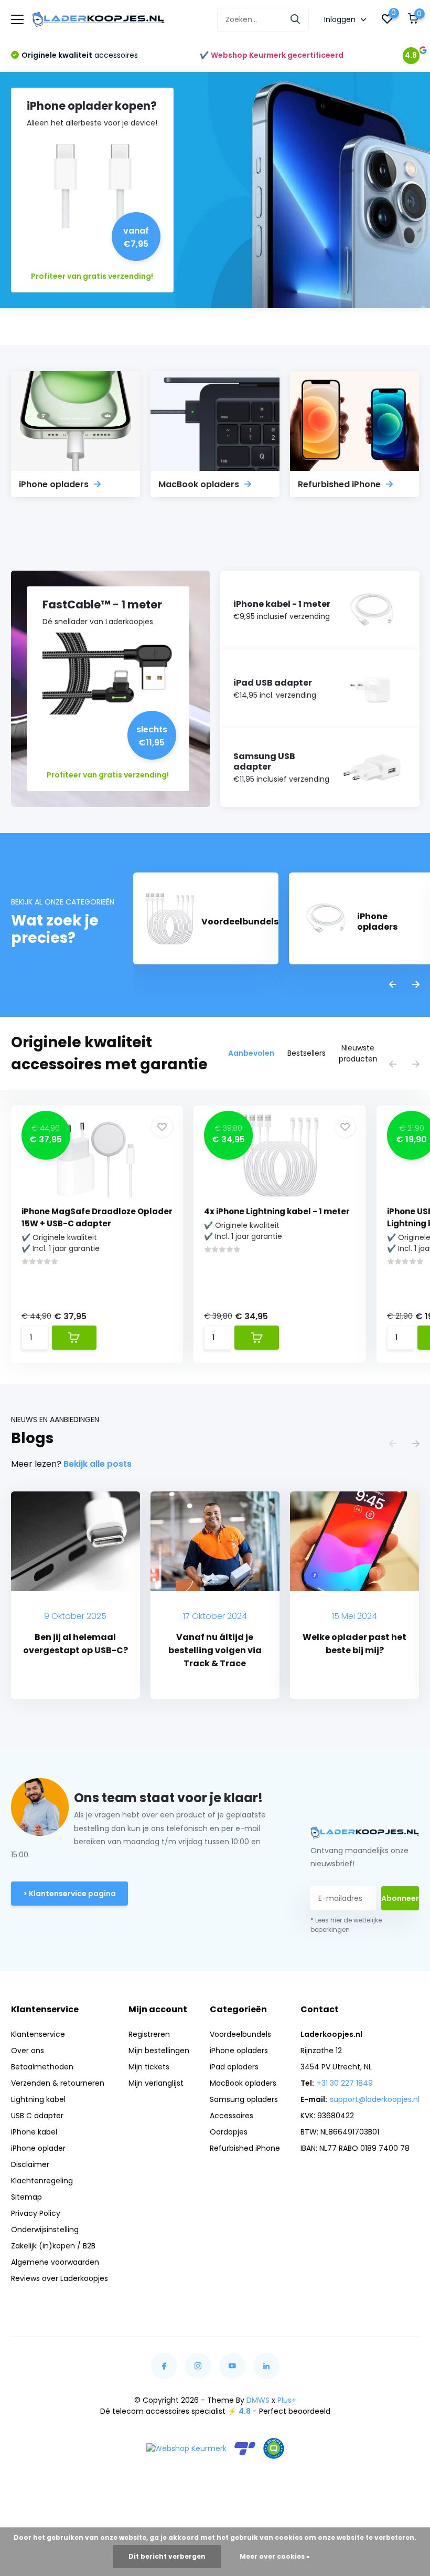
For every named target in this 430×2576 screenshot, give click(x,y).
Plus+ (287, 2400)
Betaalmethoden (42, 2067)
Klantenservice (38, 2034)
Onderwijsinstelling (45, 2230)
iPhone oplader (38, 2148)
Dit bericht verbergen (167, 2556)
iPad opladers (234, 2067)
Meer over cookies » (275, 2556)
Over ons (28, 2051)
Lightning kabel (38, 2099)
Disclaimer (30, 2164)
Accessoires (232, 2116)
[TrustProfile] (245, 2449)
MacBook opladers (243, 2083)
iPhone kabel (34, 2132)
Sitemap (26, 2197)
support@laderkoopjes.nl (375, 2099)
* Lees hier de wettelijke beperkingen (346, 1925)
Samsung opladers (244, 2099)
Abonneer (400, 1898)
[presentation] (393, 985)
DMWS (258, 2400)
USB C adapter (37, 2116)
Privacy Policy (36, 2213)
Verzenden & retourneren (58, 2083)
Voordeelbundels (240, 2034)
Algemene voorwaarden (55, 2262)
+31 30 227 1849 (345, 2083)
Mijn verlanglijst (156, 2083)
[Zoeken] (296, 20)
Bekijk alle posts (98, 1464)
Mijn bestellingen (159, 2051)
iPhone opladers (239, 2051)
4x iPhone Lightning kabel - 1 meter (277, 1211)
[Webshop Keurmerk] (186, 2449)
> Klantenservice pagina (69, 1894)
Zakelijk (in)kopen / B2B (53, 2246)
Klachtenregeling (42, 2181)
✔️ (272, 55)
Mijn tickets (149, 2067)
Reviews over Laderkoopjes (60, 2278)
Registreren (149, 2034)
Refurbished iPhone (245, 2148)
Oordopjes (229, 2132)
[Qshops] (274, 2448)
